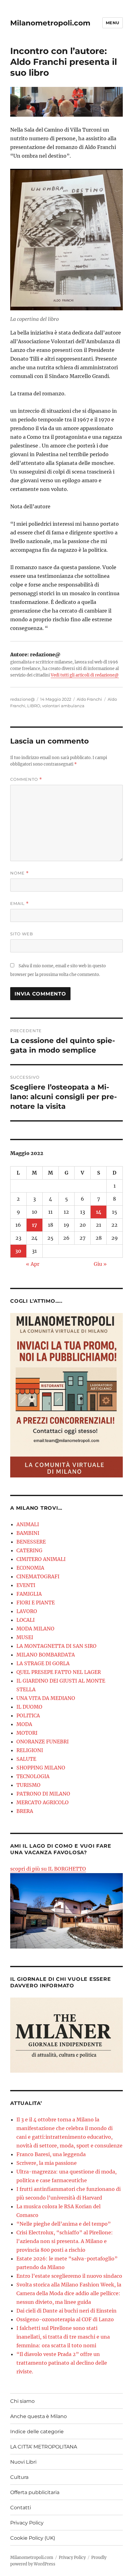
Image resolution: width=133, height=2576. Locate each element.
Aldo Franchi (89, 699)
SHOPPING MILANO (41, 1768)
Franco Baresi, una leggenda (51, 2154)
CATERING (29, 1550)
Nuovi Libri (23, 2462)
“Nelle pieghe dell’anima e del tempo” (64, 2224)
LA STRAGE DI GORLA (43, 1663)
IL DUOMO (29, 1707)
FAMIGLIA (29, 1594)
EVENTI (26, 1585)
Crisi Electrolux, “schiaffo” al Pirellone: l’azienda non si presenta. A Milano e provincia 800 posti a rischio (65, 2241)
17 (34, 1225)
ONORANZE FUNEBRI (43, 1742)
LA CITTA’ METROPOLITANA (44, 2447)
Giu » (100, 1264)
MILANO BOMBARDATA (46, 1655)
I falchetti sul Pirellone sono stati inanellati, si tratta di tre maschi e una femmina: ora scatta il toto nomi (63, 2337)
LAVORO (27, 1611)
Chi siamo (22, 2401)
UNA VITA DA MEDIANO (46, 1698)
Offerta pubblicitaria (35, 2492)
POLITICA (28, 1715)
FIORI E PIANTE (36, 1603)
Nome (19, 873)
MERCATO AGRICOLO (43, 1802)
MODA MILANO (35, 1629)
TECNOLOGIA (33, 1776)
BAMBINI (28, 1533)
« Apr (33, 1264)
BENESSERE (31, 1542)
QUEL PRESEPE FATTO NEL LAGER (59, 1672)
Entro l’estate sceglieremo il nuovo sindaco (69, 2276)
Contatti (21, 2508)
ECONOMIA (30, 1568)
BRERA (25, 1811)
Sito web (22, 934)
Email (19, 904)
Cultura (19, 2477)
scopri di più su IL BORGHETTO (48, 1869)
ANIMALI (28, 1524)
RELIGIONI (30, 1750)
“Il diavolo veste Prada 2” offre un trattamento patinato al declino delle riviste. (62, 2363)
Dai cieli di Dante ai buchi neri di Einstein (66, 2311)
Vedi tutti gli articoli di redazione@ (85, 675)
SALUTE (26, 1759)
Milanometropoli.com (50, 23)
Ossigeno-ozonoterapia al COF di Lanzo (65, 2319)
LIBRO (34, 706)
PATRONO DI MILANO (43, 1794)
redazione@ (22, 699)
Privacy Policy (27, 2523)
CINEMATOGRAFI (38, 1576)
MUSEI (25, 1637)
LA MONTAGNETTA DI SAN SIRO (56, 1646)
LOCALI (26, 1620)
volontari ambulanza (63, 706)
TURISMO (28, 1785)
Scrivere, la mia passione (47, 2163)
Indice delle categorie (37, 2432)
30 (18, 1251)
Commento (26, 779)
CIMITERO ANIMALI (41, 1559)
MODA (24, 1724)
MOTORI (27, 1733)
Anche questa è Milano (39, 2416)
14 (99, 1212)
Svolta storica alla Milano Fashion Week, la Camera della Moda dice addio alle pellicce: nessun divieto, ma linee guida (69, 2293)
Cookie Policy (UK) (33, 2538)
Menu (113, 23)
